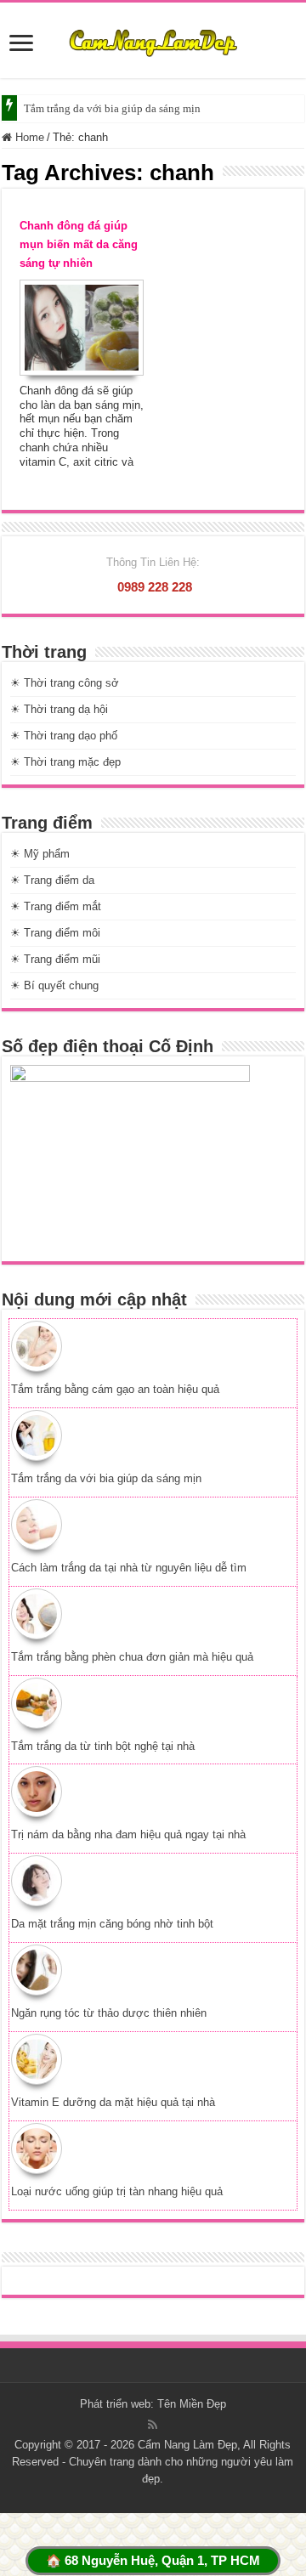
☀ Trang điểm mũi (55, 959)
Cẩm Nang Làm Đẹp (187, 2445)
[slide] (21, 45)
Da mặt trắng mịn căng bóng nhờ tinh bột (112, 1924)
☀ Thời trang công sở (65, 683)
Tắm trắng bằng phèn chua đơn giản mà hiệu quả (132, 1657)
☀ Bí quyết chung (54, 985)
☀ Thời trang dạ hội (59, 709)
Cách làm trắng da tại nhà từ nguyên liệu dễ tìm (129, 1568)
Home (28, 137)
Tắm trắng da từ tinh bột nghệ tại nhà (103, 1746)
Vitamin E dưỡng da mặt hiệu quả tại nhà (113, 2102)
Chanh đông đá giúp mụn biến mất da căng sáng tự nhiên (79, 244)
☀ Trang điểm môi (55, 933)
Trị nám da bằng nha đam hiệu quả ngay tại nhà (128, 1834)
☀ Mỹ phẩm (40, 854)
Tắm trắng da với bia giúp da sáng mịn (112, 108)
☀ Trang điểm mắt (56, 906)
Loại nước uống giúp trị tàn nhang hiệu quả (117, 2191)
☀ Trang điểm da (52, 880)
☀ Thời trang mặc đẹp (65, 762)
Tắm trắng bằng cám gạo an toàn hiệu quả (115, 1389)
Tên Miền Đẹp (192, 2404)
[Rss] (153, 2425)
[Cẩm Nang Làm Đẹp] (153, 40)
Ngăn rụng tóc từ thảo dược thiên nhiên (109, 2013)
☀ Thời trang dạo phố (64, 736)
